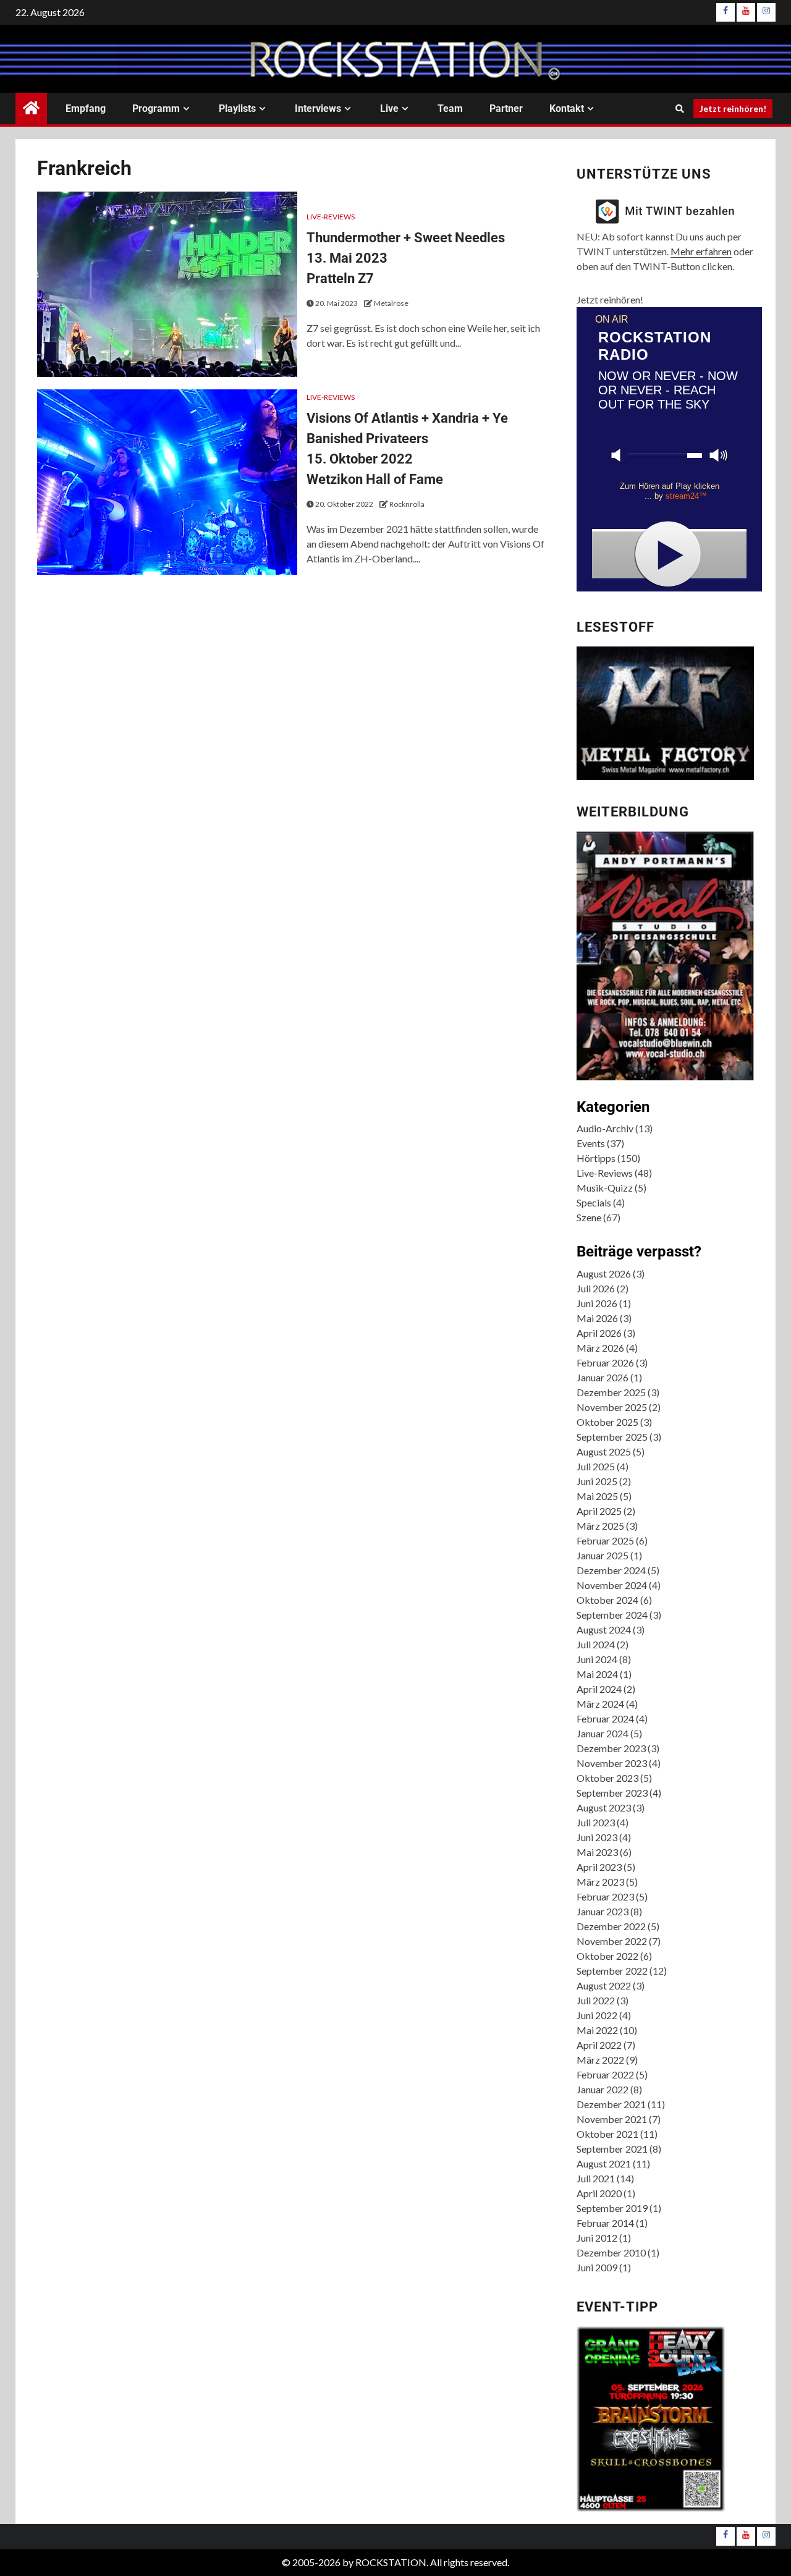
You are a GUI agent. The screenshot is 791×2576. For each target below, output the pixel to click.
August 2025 (604, 1451)
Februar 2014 (605, 2223)
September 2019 (612, 2208)
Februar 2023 (605, 1896)
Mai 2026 (597, 1318)
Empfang (86, 108)
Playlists (237, 108)
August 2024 (604, 1629)
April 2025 (599, 1511)
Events (591, 1143)
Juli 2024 (596, 1644)
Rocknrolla (407, 504)
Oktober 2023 (607, 1778)
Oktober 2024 (607, 1600)
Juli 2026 (596, 1288)
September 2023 (612, 1793)
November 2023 (612, 1763)
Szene (589, 1217)
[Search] (679, 109)
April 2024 (599, 1689)
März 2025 (600, 1526)
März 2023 (600, 1882)
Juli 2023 (596, 1822)
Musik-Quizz (605, 1188)
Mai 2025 (597, 1496)
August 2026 (604, 1273)
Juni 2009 (597, 2267)
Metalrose (391, 303)
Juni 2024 (597, 1659)
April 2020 (599, 2193)
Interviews (318, 108)
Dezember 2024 (611, 1570)
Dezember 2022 (611, 1926)
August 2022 (604, 1985)
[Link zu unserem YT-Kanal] (746, 12)
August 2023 (604, 1807)
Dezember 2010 (611, 2252)
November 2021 (612, 2119)
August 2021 (604, 2163)
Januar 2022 (603, 2089)
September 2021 (612, 2149)
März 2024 (600, 1704)
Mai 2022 (597, 2030)
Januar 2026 (603, 1377)
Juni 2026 (597, 1303)
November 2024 (612, 1585)
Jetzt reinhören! (733, 108)
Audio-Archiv (605, 1128)
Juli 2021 (596, 2178)
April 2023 (599, 1867)
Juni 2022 (597, 2015)
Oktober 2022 (607, 1956)
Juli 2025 (596, 1466)
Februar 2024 (605, 1718)
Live (389, 108)
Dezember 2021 (611, 2104)
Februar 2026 (605, 1362)
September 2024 (612, 1615)
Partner (506, 108)
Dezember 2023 (611, 1748)
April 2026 (599, 1333)
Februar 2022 (605, 2074)
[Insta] (766, 12)
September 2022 (612, 1971)
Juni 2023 (597, 1837)
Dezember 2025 (611, 1392)
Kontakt (567, 108)
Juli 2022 (596, 2000)
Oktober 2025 (607, 1422)
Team (450, 108)
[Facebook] (725, 12)
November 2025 (612, 1407)
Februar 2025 (605, 1540)
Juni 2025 (597, 1481)
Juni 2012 (597, 2238)
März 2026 (600, 1348)
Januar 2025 (603, 1555)
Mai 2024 (597, 1674)
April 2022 (599, 2045)
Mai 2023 (597, 1852)
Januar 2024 (603, 1733)
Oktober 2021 (607, 2134)
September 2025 (612, 1437)
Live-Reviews (331, 217)
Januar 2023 (603, 1911)
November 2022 (612, 1941)
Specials (594, 1202)
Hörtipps (596, 1158)
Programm (156, 108)
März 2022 (600, 2060)
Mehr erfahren (701, 251)
